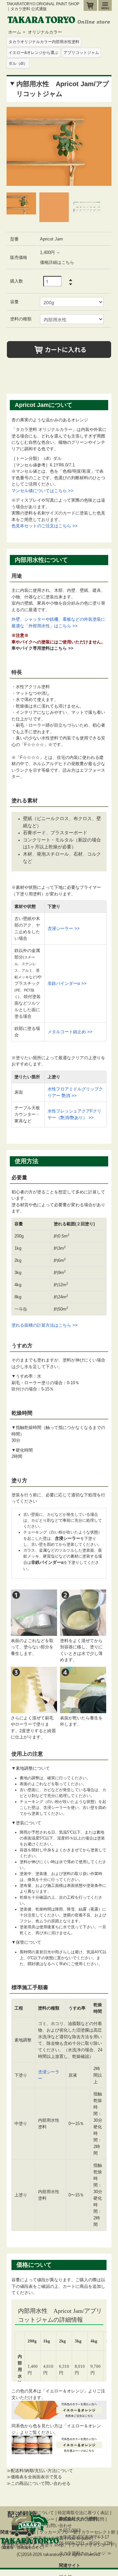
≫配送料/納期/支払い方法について (40, 2471)
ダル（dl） (18, 63)
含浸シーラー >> (64, 928)
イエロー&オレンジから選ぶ (33, 53)
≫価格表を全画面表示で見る (34, 2477)
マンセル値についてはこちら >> (42, 491)
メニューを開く (105, 5)
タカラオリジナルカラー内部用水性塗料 (44, 42)
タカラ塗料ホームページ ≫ (85, 2553)
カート (90, 5)
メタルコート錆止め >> (70, 1032)
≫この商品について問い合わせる (39, 2483)
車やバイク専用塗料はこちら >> (42, 648)
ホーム (15, 32)
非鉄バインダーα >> (67, 983)
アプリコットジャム (81, 53)
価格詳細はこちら (57, 262)
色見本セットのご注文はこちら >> (45, 526)
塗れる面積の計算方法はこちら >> (45, 1325)
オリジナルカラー (45, 32)
